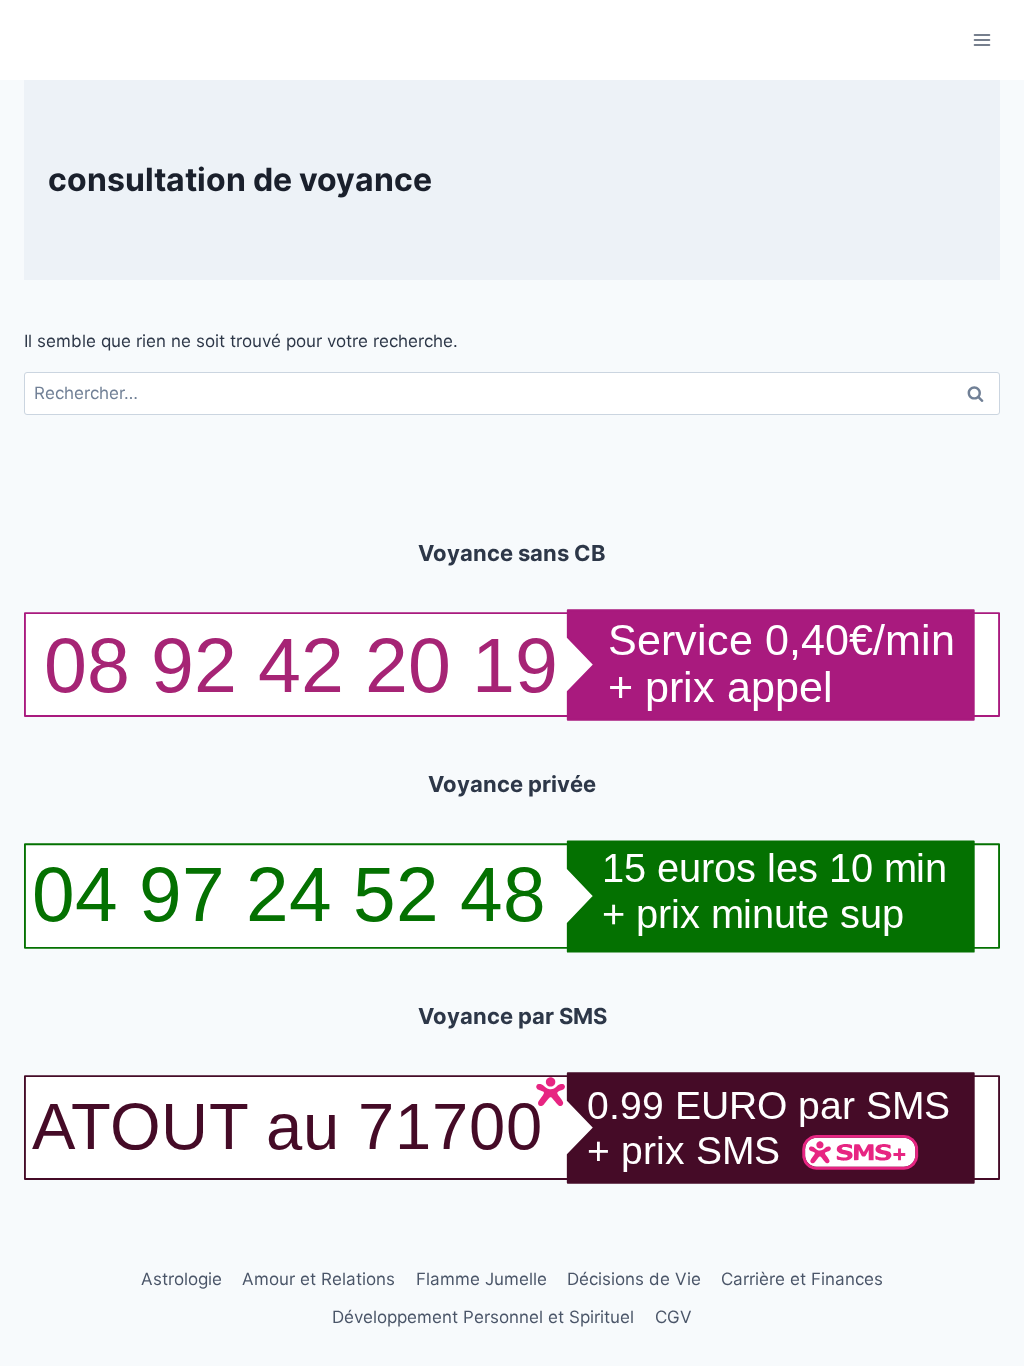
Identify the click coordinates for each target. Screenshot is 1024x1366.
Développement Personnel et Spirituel (483, 1317)
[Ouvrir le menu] (981, 39)
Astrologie (181, 1279)
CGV (673, 1317)
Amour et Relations (318, 1279)
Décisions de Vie (634, 1279)
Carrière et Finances (802, 1279)
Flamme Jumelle (481, 1279)
